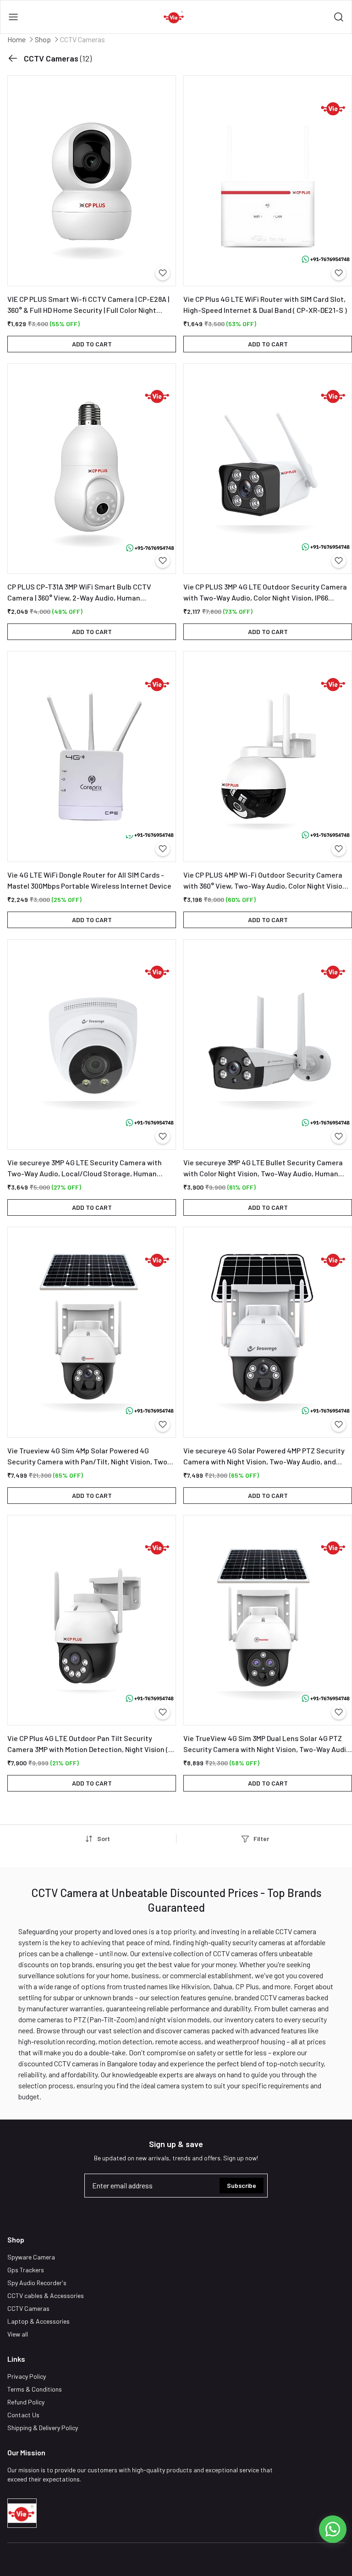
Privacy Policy (27, 2376)
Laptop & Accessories (38, 2321)
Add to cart (92, 344)
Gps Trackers (26, 2270)
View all (18, 2334)
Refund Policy (26, 2402)
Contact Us (23, 2415)
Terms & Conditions (35, 2389)
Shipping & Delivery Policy (43, 2428)
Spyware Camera (31, 2257)
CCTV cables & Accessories (46, 2295)
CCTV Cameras (28, 2308)
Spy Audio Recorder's (37, 2283)
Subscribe (242, 2185)
